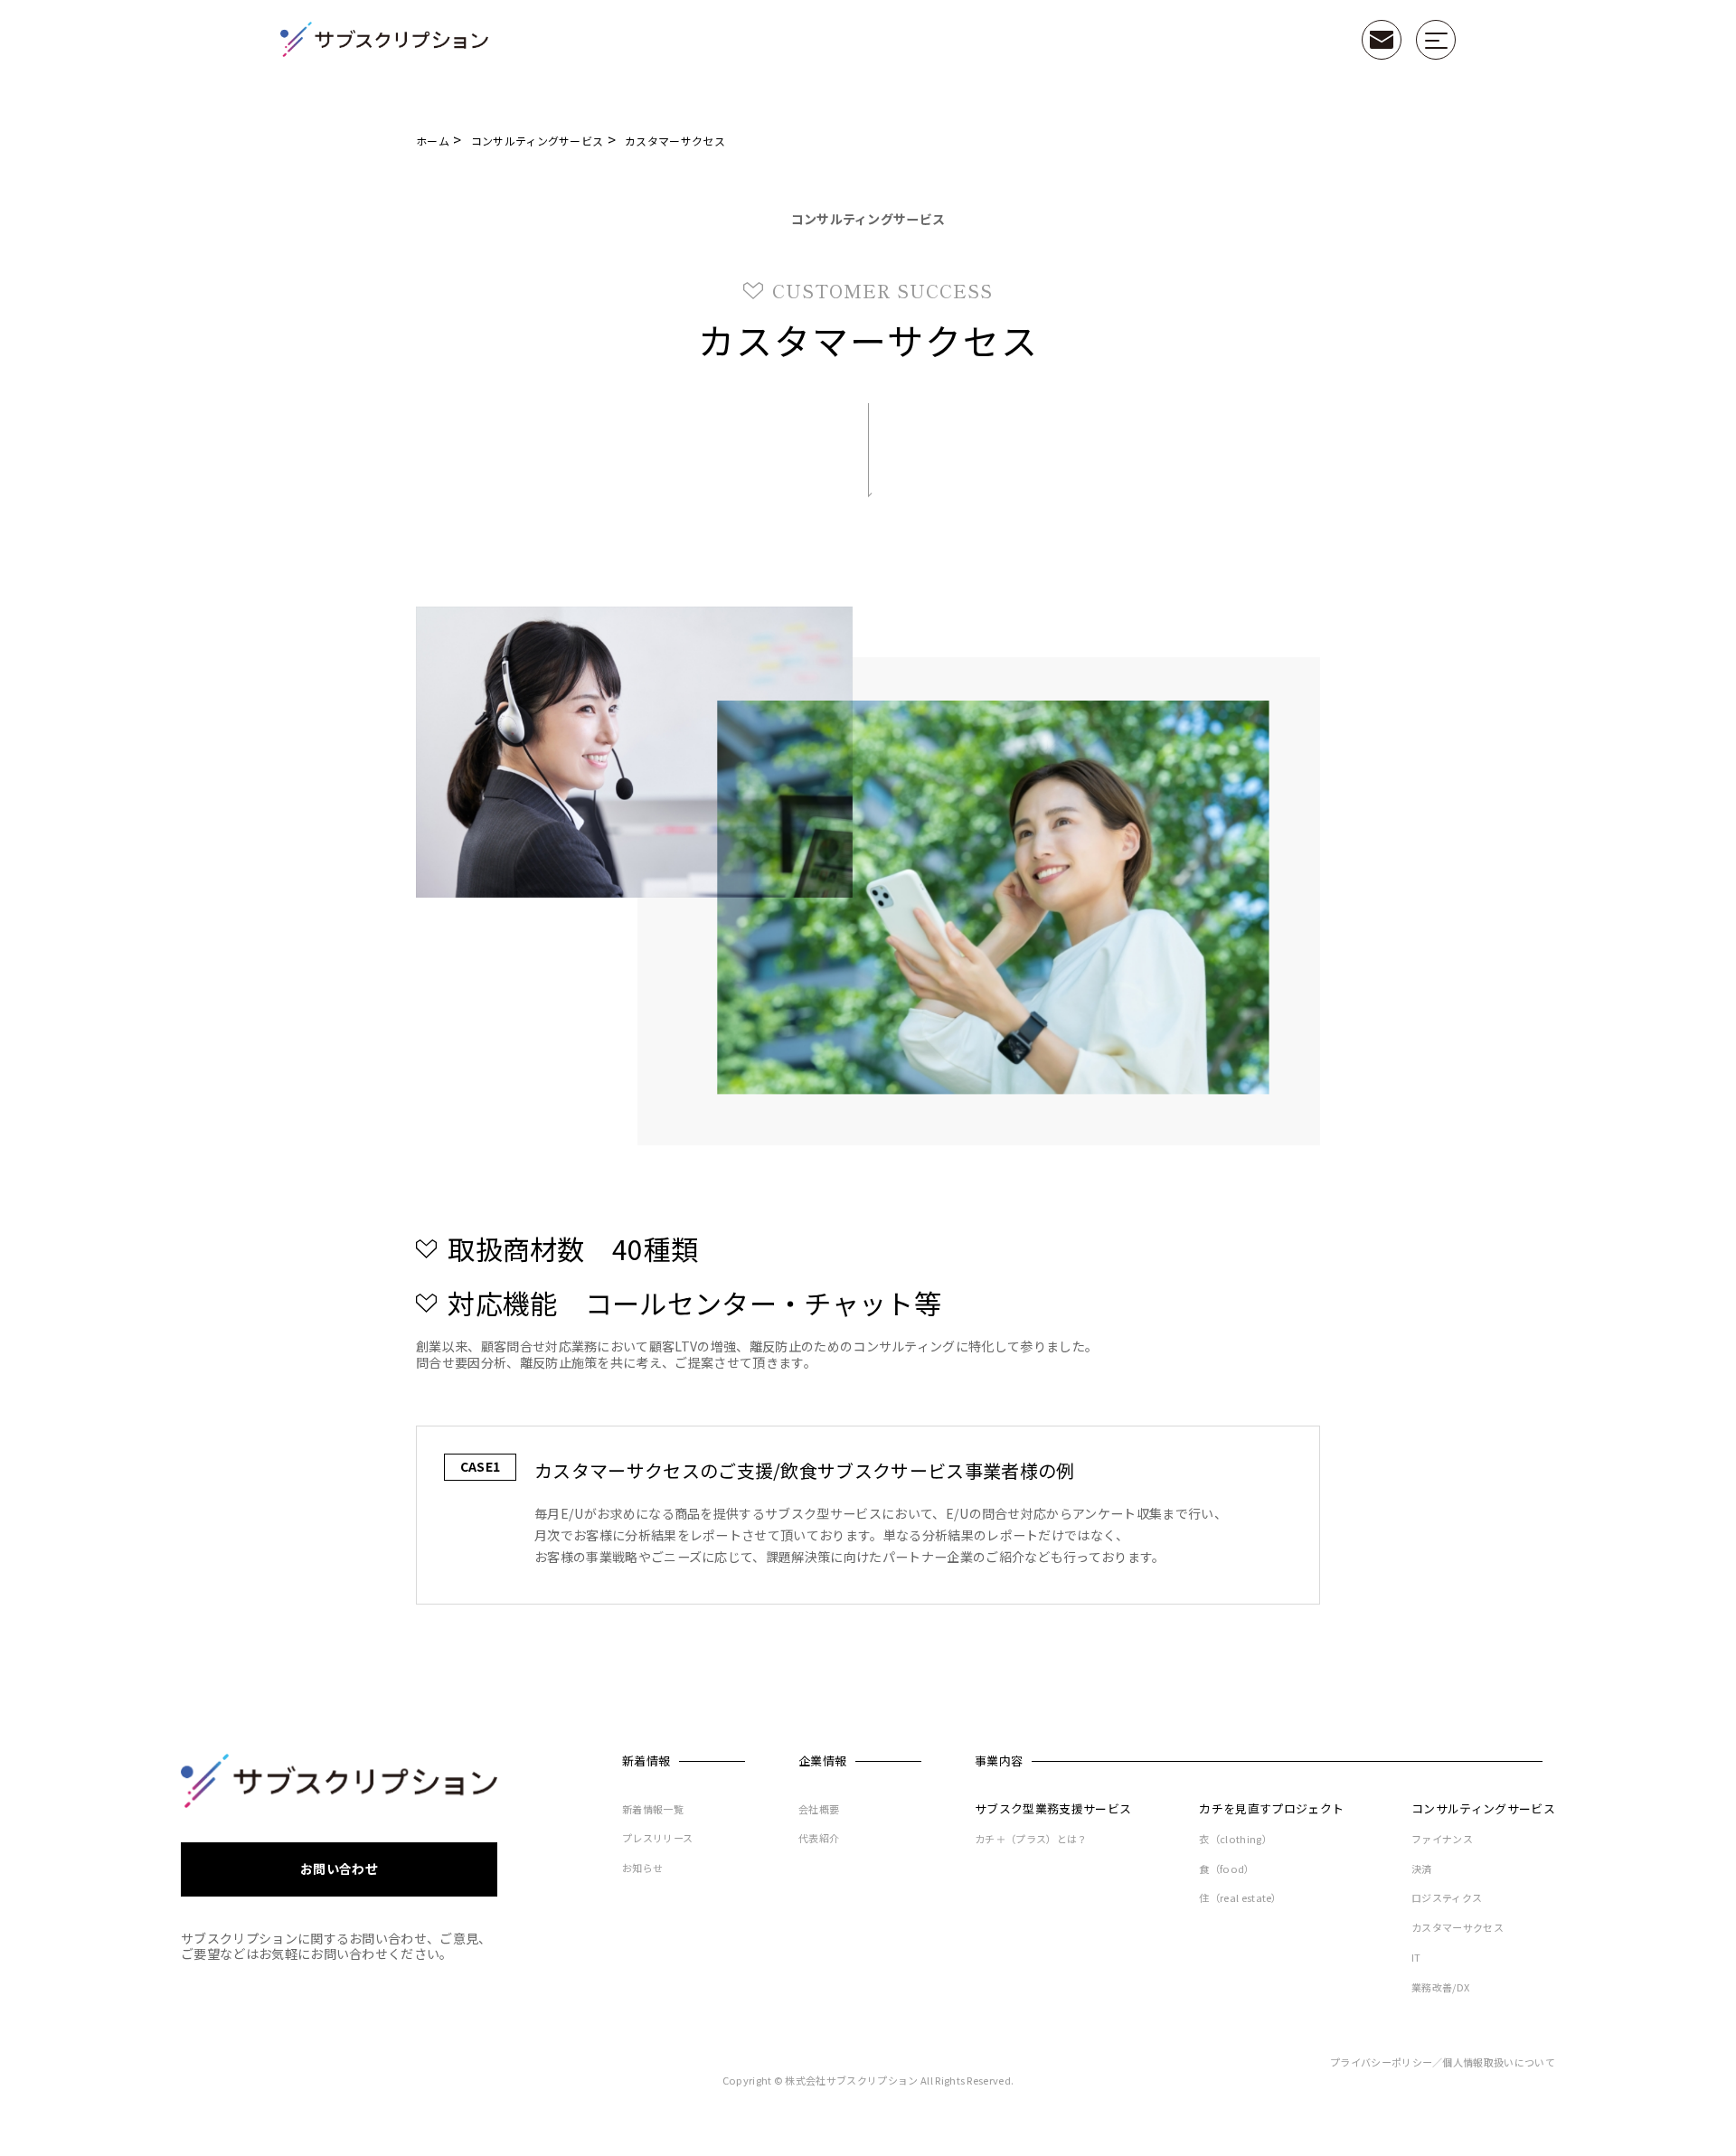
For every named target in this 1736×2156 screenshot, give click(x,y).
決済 (1422, 1869)
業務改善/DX (1440, 1988)
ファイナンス (1442, 1840)
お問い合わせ (339, 1869)
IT (1416, 1958)
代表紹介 (819, 1839)
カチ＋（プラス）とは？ (1031, 1840)
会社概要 (819, 1810)
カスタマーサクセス (1458, 1928)
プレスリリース (657, 1839)
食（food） (1227, 1869)
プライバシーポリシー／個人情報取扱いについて (1443, 2063)
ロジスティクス (1447, 1898)
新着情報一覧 (653, 1810)
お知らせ (642, 1869)
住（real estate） (1240, 1898)
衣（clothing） (1236, 1840)
